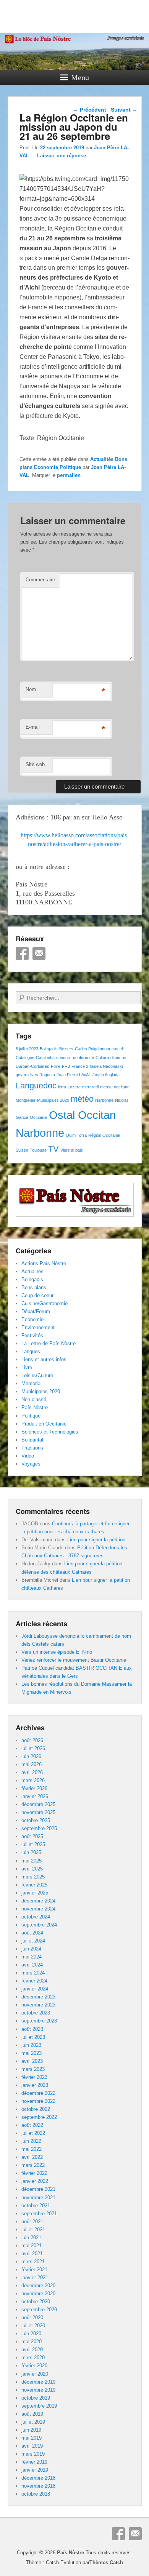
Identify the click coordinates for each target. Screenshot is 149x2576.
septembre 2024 (39, 1925)
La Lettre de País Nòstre (49, 1343)
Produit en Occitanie (44, 1424)
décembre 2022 (38, 2093)
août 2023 (32, 2029)
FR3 (66, 1066)
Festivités (32, 1335)
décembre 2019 (38, 2382)
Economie (46, 467)
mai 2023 (32, 2053)
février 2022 (34, 2173)
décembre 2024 (38, 1901)
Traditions (32, 1448)
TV (53, 1149)
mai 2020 (32, 2342)
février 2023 (34, 2077)
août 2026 (32, 1740)
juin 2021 (31, 2238)
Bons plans (34, 1287)
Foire (56, 1066)
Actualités (102, 459)
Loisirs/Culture (37, 1375)
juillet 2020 (33, 2326)
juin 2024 (31, 1949)
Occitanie (39, 1117)
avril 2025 (32, 1869)
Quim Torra (76, 1135)
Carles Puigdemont (92, 1049)
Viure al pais (72, 1150)
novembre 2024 (38, 1909)
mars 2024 (33, 1973)
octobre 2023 (36, 2013)
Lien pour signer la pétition (96, 1540)
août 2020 (32, 2318)
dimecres (119, 1058)
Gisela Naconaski (106, 1066)
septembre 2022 (39, 2117)
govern (22, 1075)
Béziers (66, 1049)
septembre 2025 (39, 1828)
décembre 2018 (38, 2478)
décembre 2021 (38, 2189)
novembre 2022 (38, 2101)
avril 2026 (32, 1772)
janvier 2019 (35, 2470)
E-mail (33, 727)
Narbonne (104, 1100)
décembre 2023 (38, 1997)
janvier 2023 (35, 2085)
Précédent (90, 110)
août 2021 (32, 2222)
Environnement (38, 1327)
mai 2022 (32, 2149)
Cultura (102, 1058)
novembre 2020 (38, 2294)
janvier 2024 (35, 1989)
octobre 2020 (36, 2302)
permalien (69, 475)
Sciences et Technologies (50, 1432)
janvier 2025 (35, 1893)
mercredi (90, 1087)
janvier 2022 (35, 2181)
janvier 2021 (35, 2278)
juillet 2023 (33, 2037)
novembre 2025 (38, 1812)
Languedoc (36, 1086)
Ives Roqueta (43, 1075)
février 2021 (34, 2270)
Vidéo (28, 1456)
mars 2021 (33, 2262)
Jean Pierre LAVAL (74, 1075)
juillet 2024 (33, 1941)
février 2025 (34, 1885)
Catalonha (45, 1058)
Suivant (124, 110)
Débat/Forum (36, 1311)
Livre (27, 1367)
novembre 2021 (38, 2198)
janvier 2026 (35, 1796)
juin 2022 (31, 2141)
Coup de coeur (37, 1295)
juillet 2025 (33, 1844)
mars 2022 (33, 2165)
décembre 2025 (38, 1804)
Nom (31, 689)
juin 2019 (31, 2430)
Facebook (22, 954)
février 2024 (34, 1981)
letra (62, 1087)
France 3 (80, 1066)
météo (82, 1099)
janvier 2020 (35, 2374)
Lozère (74, 1087)
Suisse (22, 1150)
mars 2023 (33, 2069)
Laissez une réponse (62, 156)
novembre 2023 (38, 2005)
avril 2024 (32, 1965)
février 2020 (34, 2366)
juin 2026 (31, 1756)
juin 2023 (31, 2045)
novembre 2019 (38, 2390)
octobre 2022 (36, 2109)
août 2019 (32, 2414)
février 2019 (34, 2462)
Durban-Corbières (32, 1066)
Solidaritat (32, 1440)
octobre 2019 (36, 2398)
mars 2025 (33, 1877)
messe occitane (115, 1087)
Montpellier (26, 1100)
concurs (64, 1058)
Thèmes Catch (106, 2562)
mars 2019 (33, 2454)
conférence (83, 1058)
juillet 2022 (33, 2133)
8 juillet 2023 (27, 1049)
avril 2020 (32, 2350)
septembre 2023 (39, 2021)
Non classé (34, 1399)
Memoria (31, 1383)
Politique (70, 467)
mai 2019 (32, 2438)
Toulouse (38, 1150)
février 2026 (34, 1788)
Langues (31, 1351)
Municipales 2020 (53, 1100)
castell (117, 1049)
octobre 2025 (36, 1820)
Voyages (31, 1464)
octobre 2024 (36, 1917)
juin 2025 (31, 1852)
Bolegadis (49, 1049)
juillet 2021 (33, 2230)
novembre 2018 (38, 2486)
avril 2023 (32, 2061)
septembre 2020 (39, 2310)
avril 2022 (32, 2157)
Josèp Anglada (106, 1075)
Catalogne (25, 1058)
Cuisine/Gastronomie (45, 1303)
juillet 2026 (33, 1748)
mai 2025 (32, 1861)
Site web (35, 764)
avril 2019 (32, 2446)
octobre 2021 (36, 2206)
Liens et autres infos (44, 1359)
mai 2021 (32, 2246)
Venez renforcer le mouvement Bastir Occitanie (74, 1660)
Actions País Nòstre (44, 1263)
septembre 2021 (39, 2214)
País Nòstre (35, 1407)
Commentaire (40, 580)
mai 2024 (32, 1957)
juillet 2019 (33, 2422)
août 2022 (32, 2125)
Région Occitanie (104, 1135)
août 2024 (32, 1933)
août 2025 (32, 1836)
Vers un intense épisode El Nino (57, 1652)
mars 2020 (33, 2358)
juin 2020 (31, 2334)
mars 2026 (33, 1780)
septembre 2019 (39, 2406)
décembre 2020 (38, 2286)
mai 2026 (32, 1764)
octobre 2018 (36, 2494)
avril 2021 (32, 2254)
